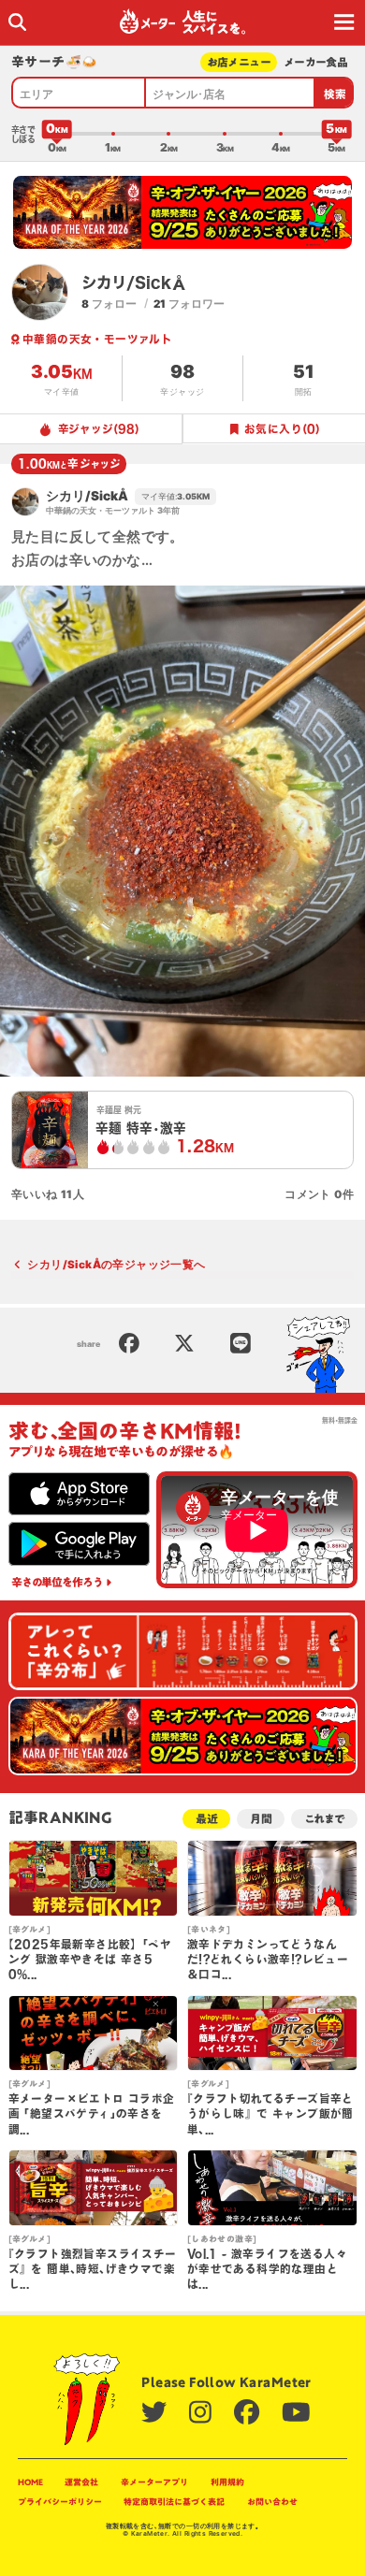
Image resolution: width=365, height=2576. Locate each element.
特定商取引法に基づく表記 (174, 2502)
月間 (261, 1819)
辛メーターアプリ (154, 2482)
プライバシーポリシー (60, 2502)
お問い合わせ (272, 2502)
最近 (207, 1819)
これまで (324, 1819)
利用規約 (227, 2482)
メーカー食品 (316, 62)
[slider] (57, 134)
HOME (30, 2482)
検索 (336, 94)
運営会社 (81, 2482)
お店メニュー (239, 62)
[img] (17, 22)
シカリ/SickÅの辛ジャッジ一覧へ (116, 1265)
